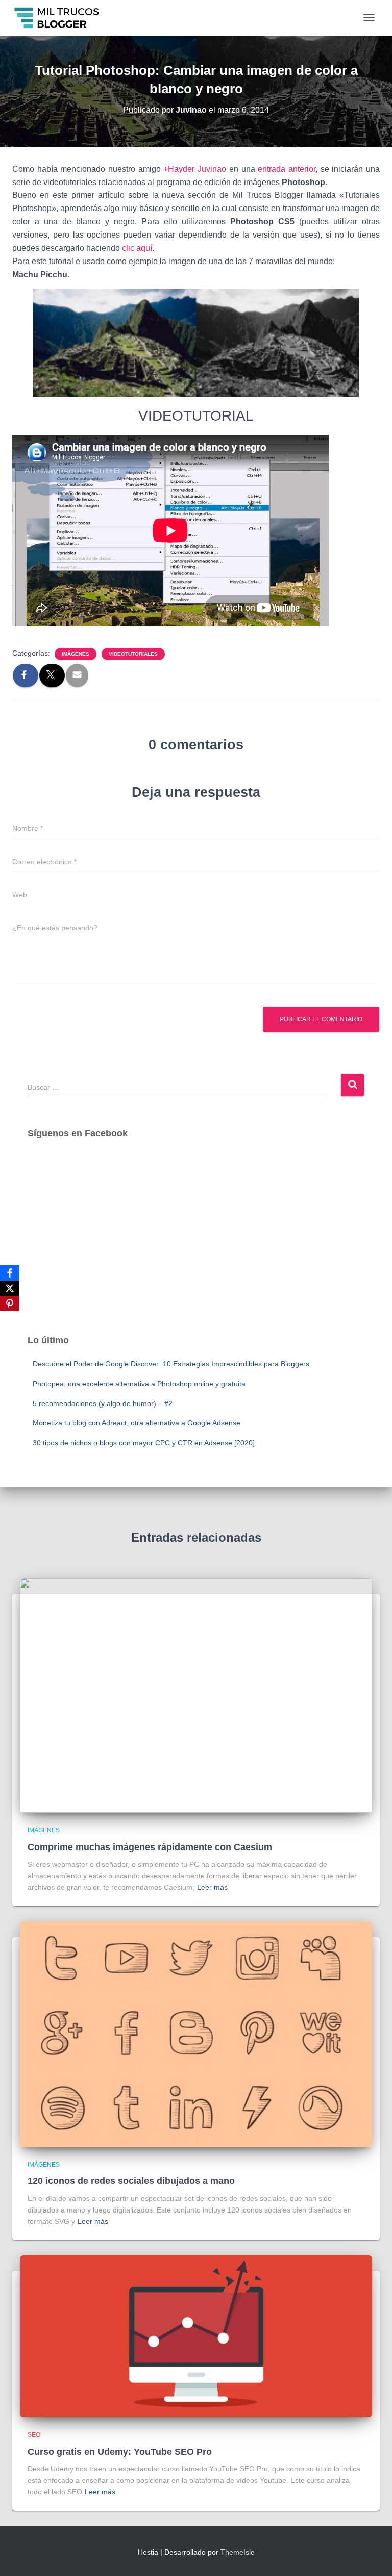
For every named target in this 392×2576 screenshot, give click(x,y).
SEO (34, 2435)
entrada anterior (287, 169)
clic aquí (137, 248)
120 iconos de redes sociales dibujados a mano (131, 2181)
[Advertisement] (196, 1246)
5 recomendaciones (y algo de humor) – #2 (103, 1403)
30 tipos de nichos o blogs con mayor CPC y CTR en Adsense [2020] (144, 1443)
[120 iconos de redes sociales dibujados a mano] (196, 2034)
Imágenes (76, 654)
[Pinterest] (10, 1304)
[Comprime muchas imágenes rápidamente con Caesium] (196, 1695)
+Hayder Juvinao (195, 169)
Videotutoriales (133, 654)
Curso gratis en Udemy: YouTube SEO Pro (120, 2452)
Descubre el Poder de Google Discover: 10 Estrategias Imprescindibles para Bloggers (171, 1364)
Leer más (212, 1887)
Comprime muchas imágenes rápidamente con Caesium (150, 1847)
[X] (10, 1288)
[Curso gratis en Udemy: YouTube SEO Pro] (196, 2336)
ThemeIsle (238, 2552)
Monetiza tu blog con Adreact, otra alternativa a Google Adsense (137, 1423)
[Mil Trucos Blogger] (61, 18)
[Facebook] (10, 1273)
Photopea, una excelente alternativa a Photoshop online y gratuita (139, 1384)
